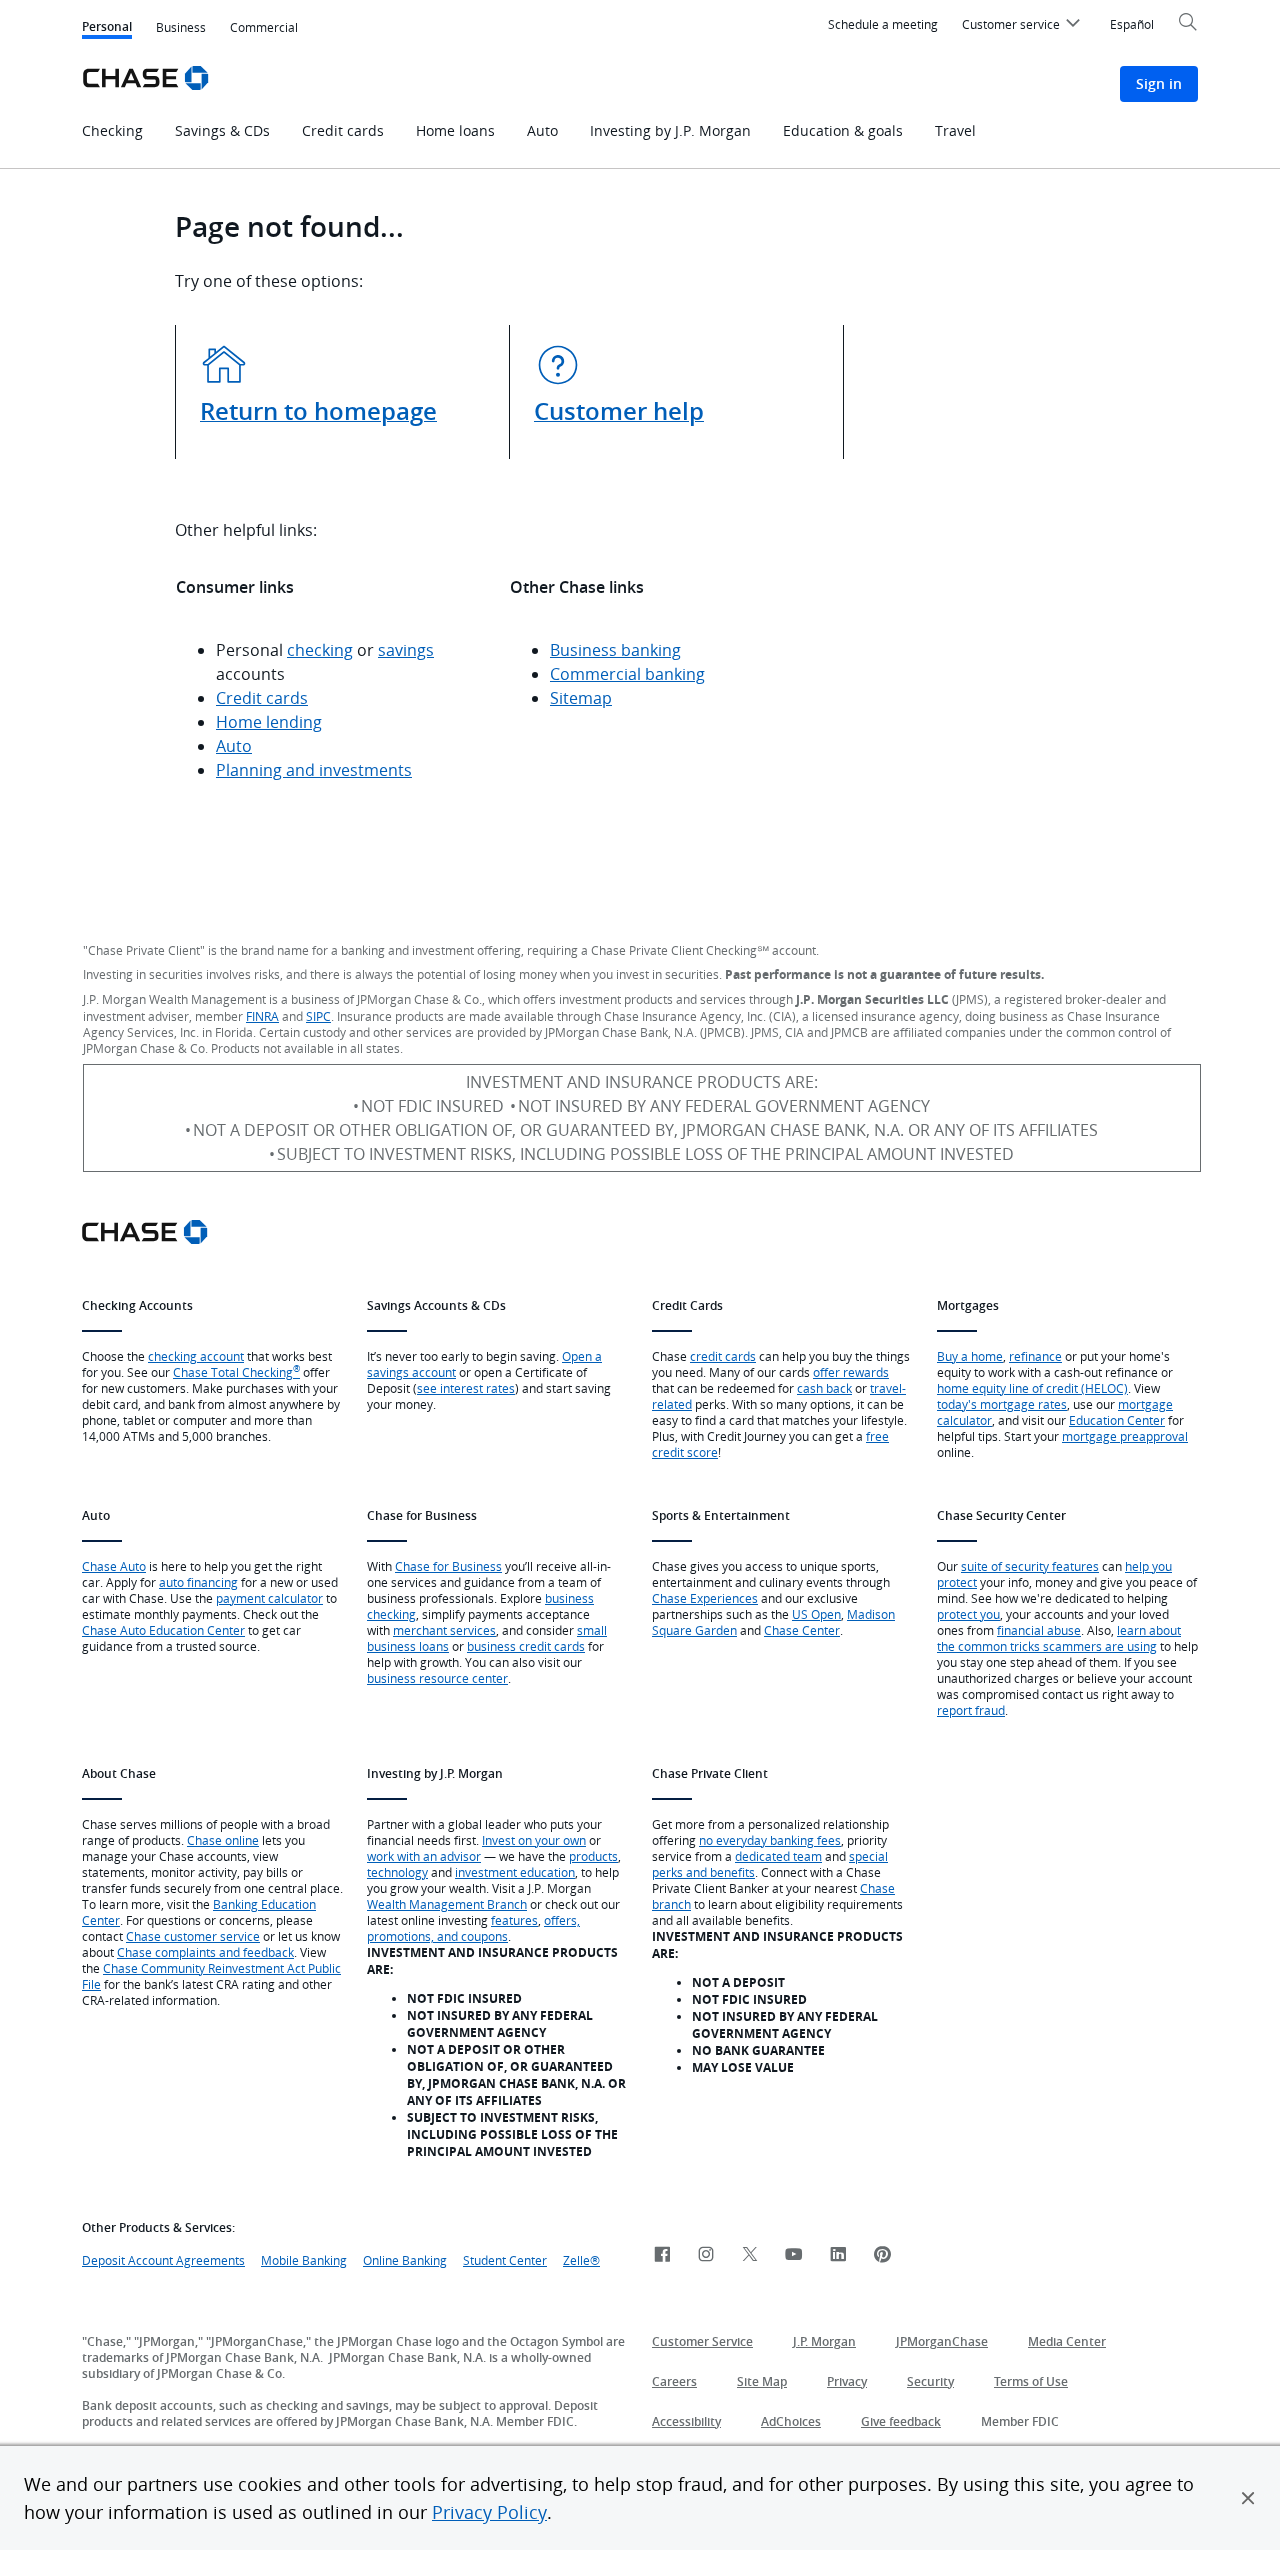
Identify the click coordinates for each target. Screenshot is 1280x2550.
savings (406, 650)
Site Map (762, 2381)
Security (930, 2381)
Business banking (615, 650)
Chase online (223, 1840)
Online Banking (405, 2260)
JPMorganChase (942, 2341)
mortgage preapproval (1125, 1436)
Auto (234, 746)
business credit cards (526, 1646)
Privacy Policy (489, 2512)
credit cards (723, 1356)
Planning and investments (314, 770)
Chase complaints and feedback (205, 1952)
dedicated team (778, 1856)
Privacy (847, 2381)
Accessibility (686, 2421)
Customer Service (702, 2341)
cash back (824, 1388)
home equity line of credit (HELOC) (1032, 1388)
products (593, 1856)
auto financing (198, 1582)
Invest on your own (534, 1840)
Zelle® (581, 2260)
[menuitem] (1024, 27)
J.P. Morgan (824, 2341)
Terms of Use (1031, 2381)
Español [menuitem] (1132, 24)
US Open (816, 1614)
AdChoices (791, 2421)
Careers (674, 2381)
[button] (1248, 2498)
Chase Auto (114, 1566)
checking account (196, 1356)
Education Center (1117, 1420)
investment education (515, 1872)
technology (397, 1872)
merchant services (444, 1630)
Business (181, 27)
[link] (662, 2255)
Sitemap (581, 698)
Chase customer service (193, 1936)
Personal (107, 28)
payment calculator (269, 1598)
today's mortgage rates (1002, 1404)
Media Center (1067, 2341)
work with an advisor (424, 1856)
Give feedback (901, 2421)
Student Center (505, 2260)
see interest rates (466, 1388)
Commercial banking (627, 674)
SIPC (318, 1016)
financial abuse (1039, 1630)
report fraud (971, 1710)
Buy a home (970, 1356)
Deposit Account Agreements (163, 2260)
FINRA (262, 1016)
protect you (968, 1614)
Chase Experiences (705, 1598)
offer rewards (851, 1372)
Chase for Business (448, 1566)
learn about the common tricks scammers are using (1059, 1638)
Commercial (264, 27)
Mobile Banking (304, 2260)
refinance (1035, 1356)
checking (320, 650)
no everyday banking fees (770, 1840)
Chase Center (802, 1630)
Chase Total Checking (236, 1372)
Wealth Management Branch (447, 1904)
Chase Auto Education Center (163, 1630)
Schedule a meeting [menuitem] (883, 24)
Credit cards (262, 698)
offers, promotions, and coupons (473, 1928)
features (514, 1920)
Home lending (269, 722)
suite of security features (1030, 1566)
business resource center (437, 1678)
